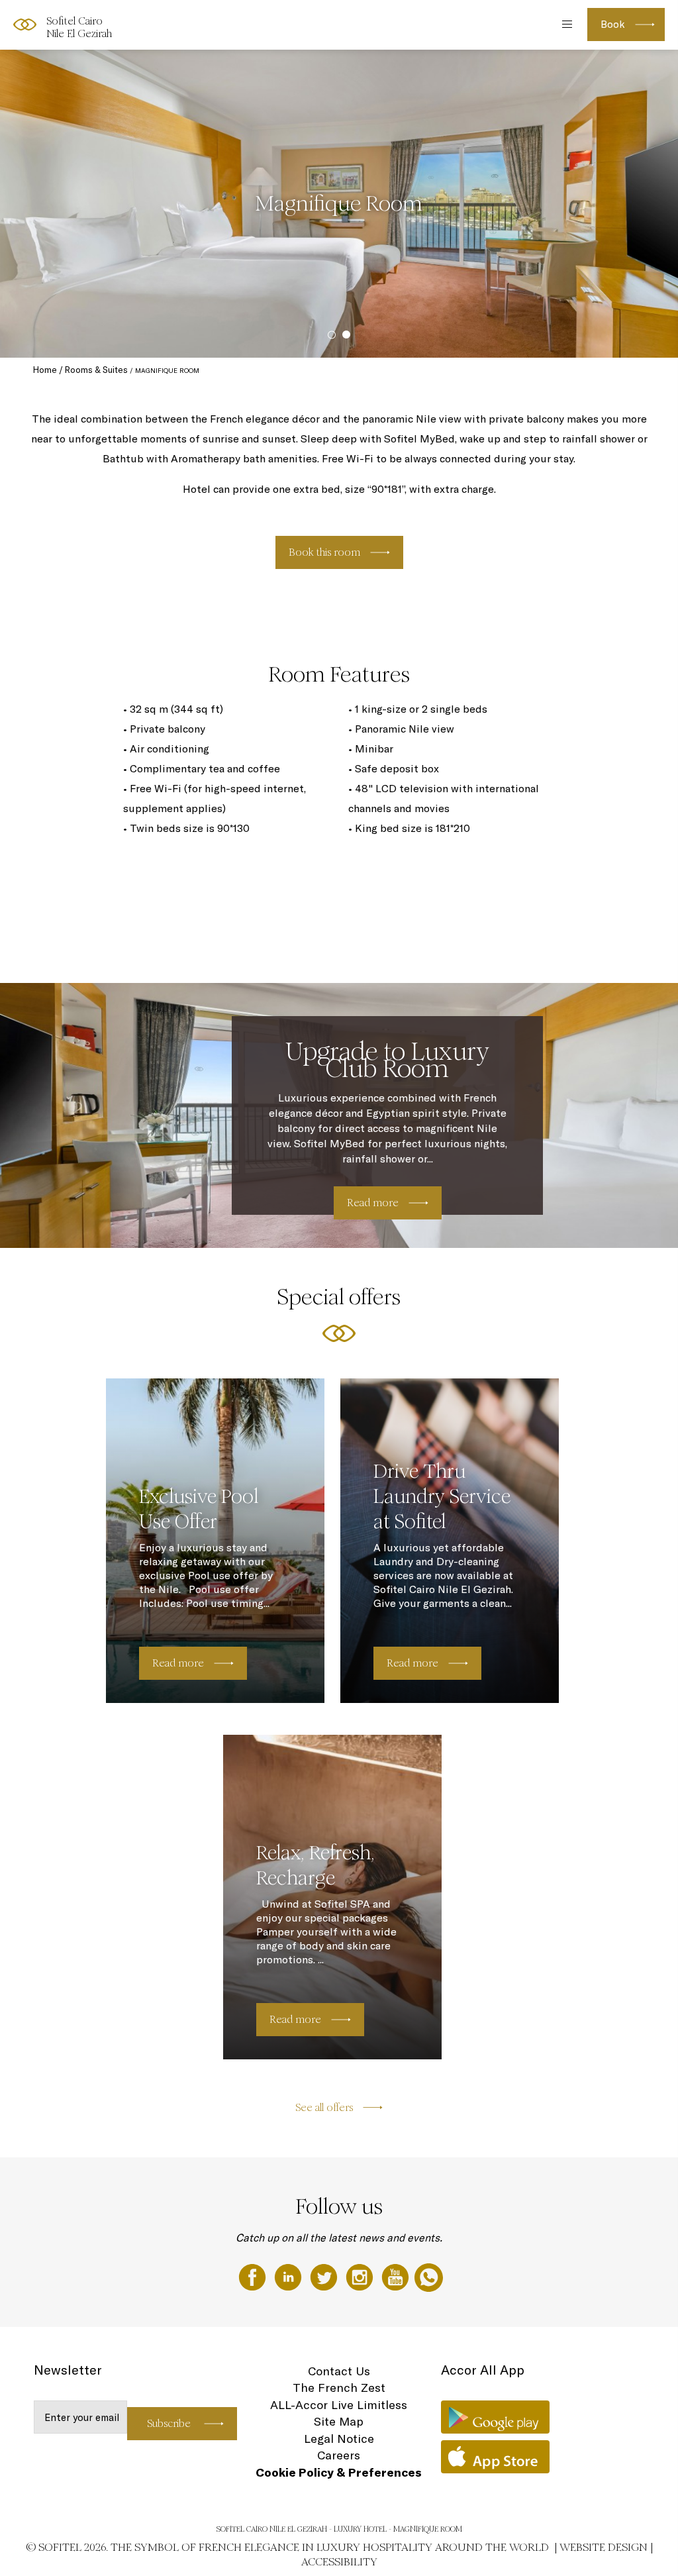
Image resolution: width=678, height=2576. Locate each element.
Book (613, 24)
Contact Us (339, 2371)
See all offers (324, 2107)
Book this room (324, 552)
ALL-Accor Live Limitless (339, 2405)
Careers (339, 2455)
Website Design (604, 2547)
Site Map (339, 2421)
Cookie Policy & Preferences (339, 2472)
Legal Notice (339, 2439)
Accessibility (339, 2562)
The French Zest (339, 2388)
